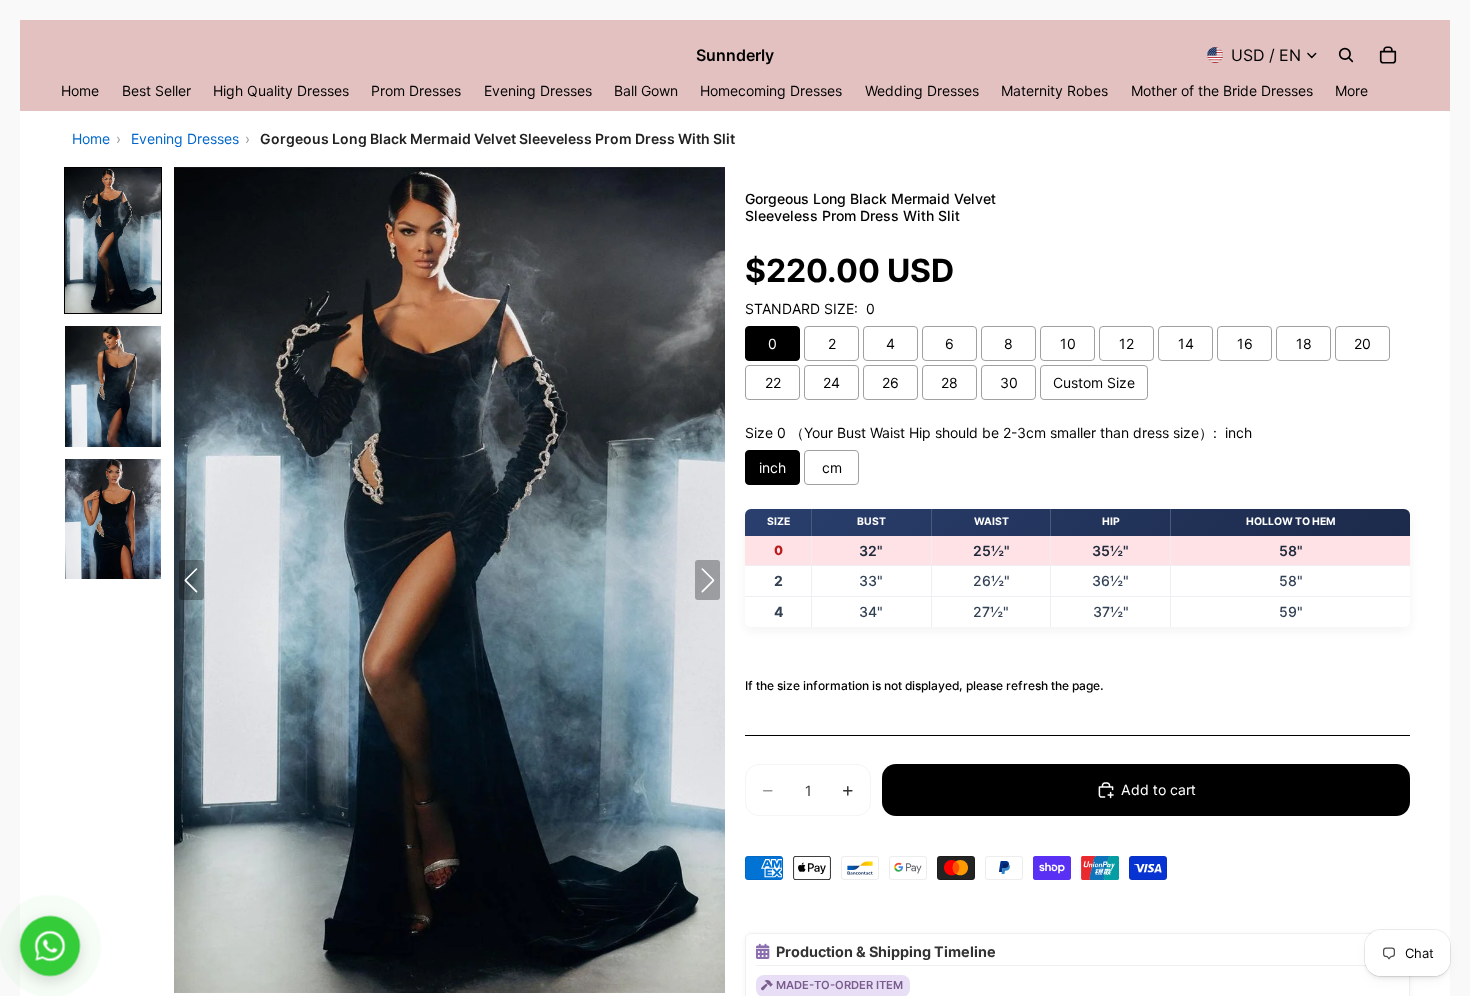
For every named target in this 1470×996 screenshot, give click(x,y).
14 (1186, 343)
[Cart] (1388, 55)
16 (1245, 343)
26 (890, 382)
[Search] (1346, 55)
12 (1126, 343)
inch (772, 467)
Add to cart (1158, 789)
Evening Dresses (185, 138)
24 (831, 382)
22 (773, 382)
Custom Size (1094, 382)
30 (1009, 382)
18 (1304, 343)
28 (949, 382)
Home (91, 138)
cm (832, 467)
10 (1068, 343)
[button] (113, 240)
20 (1362, 343)
